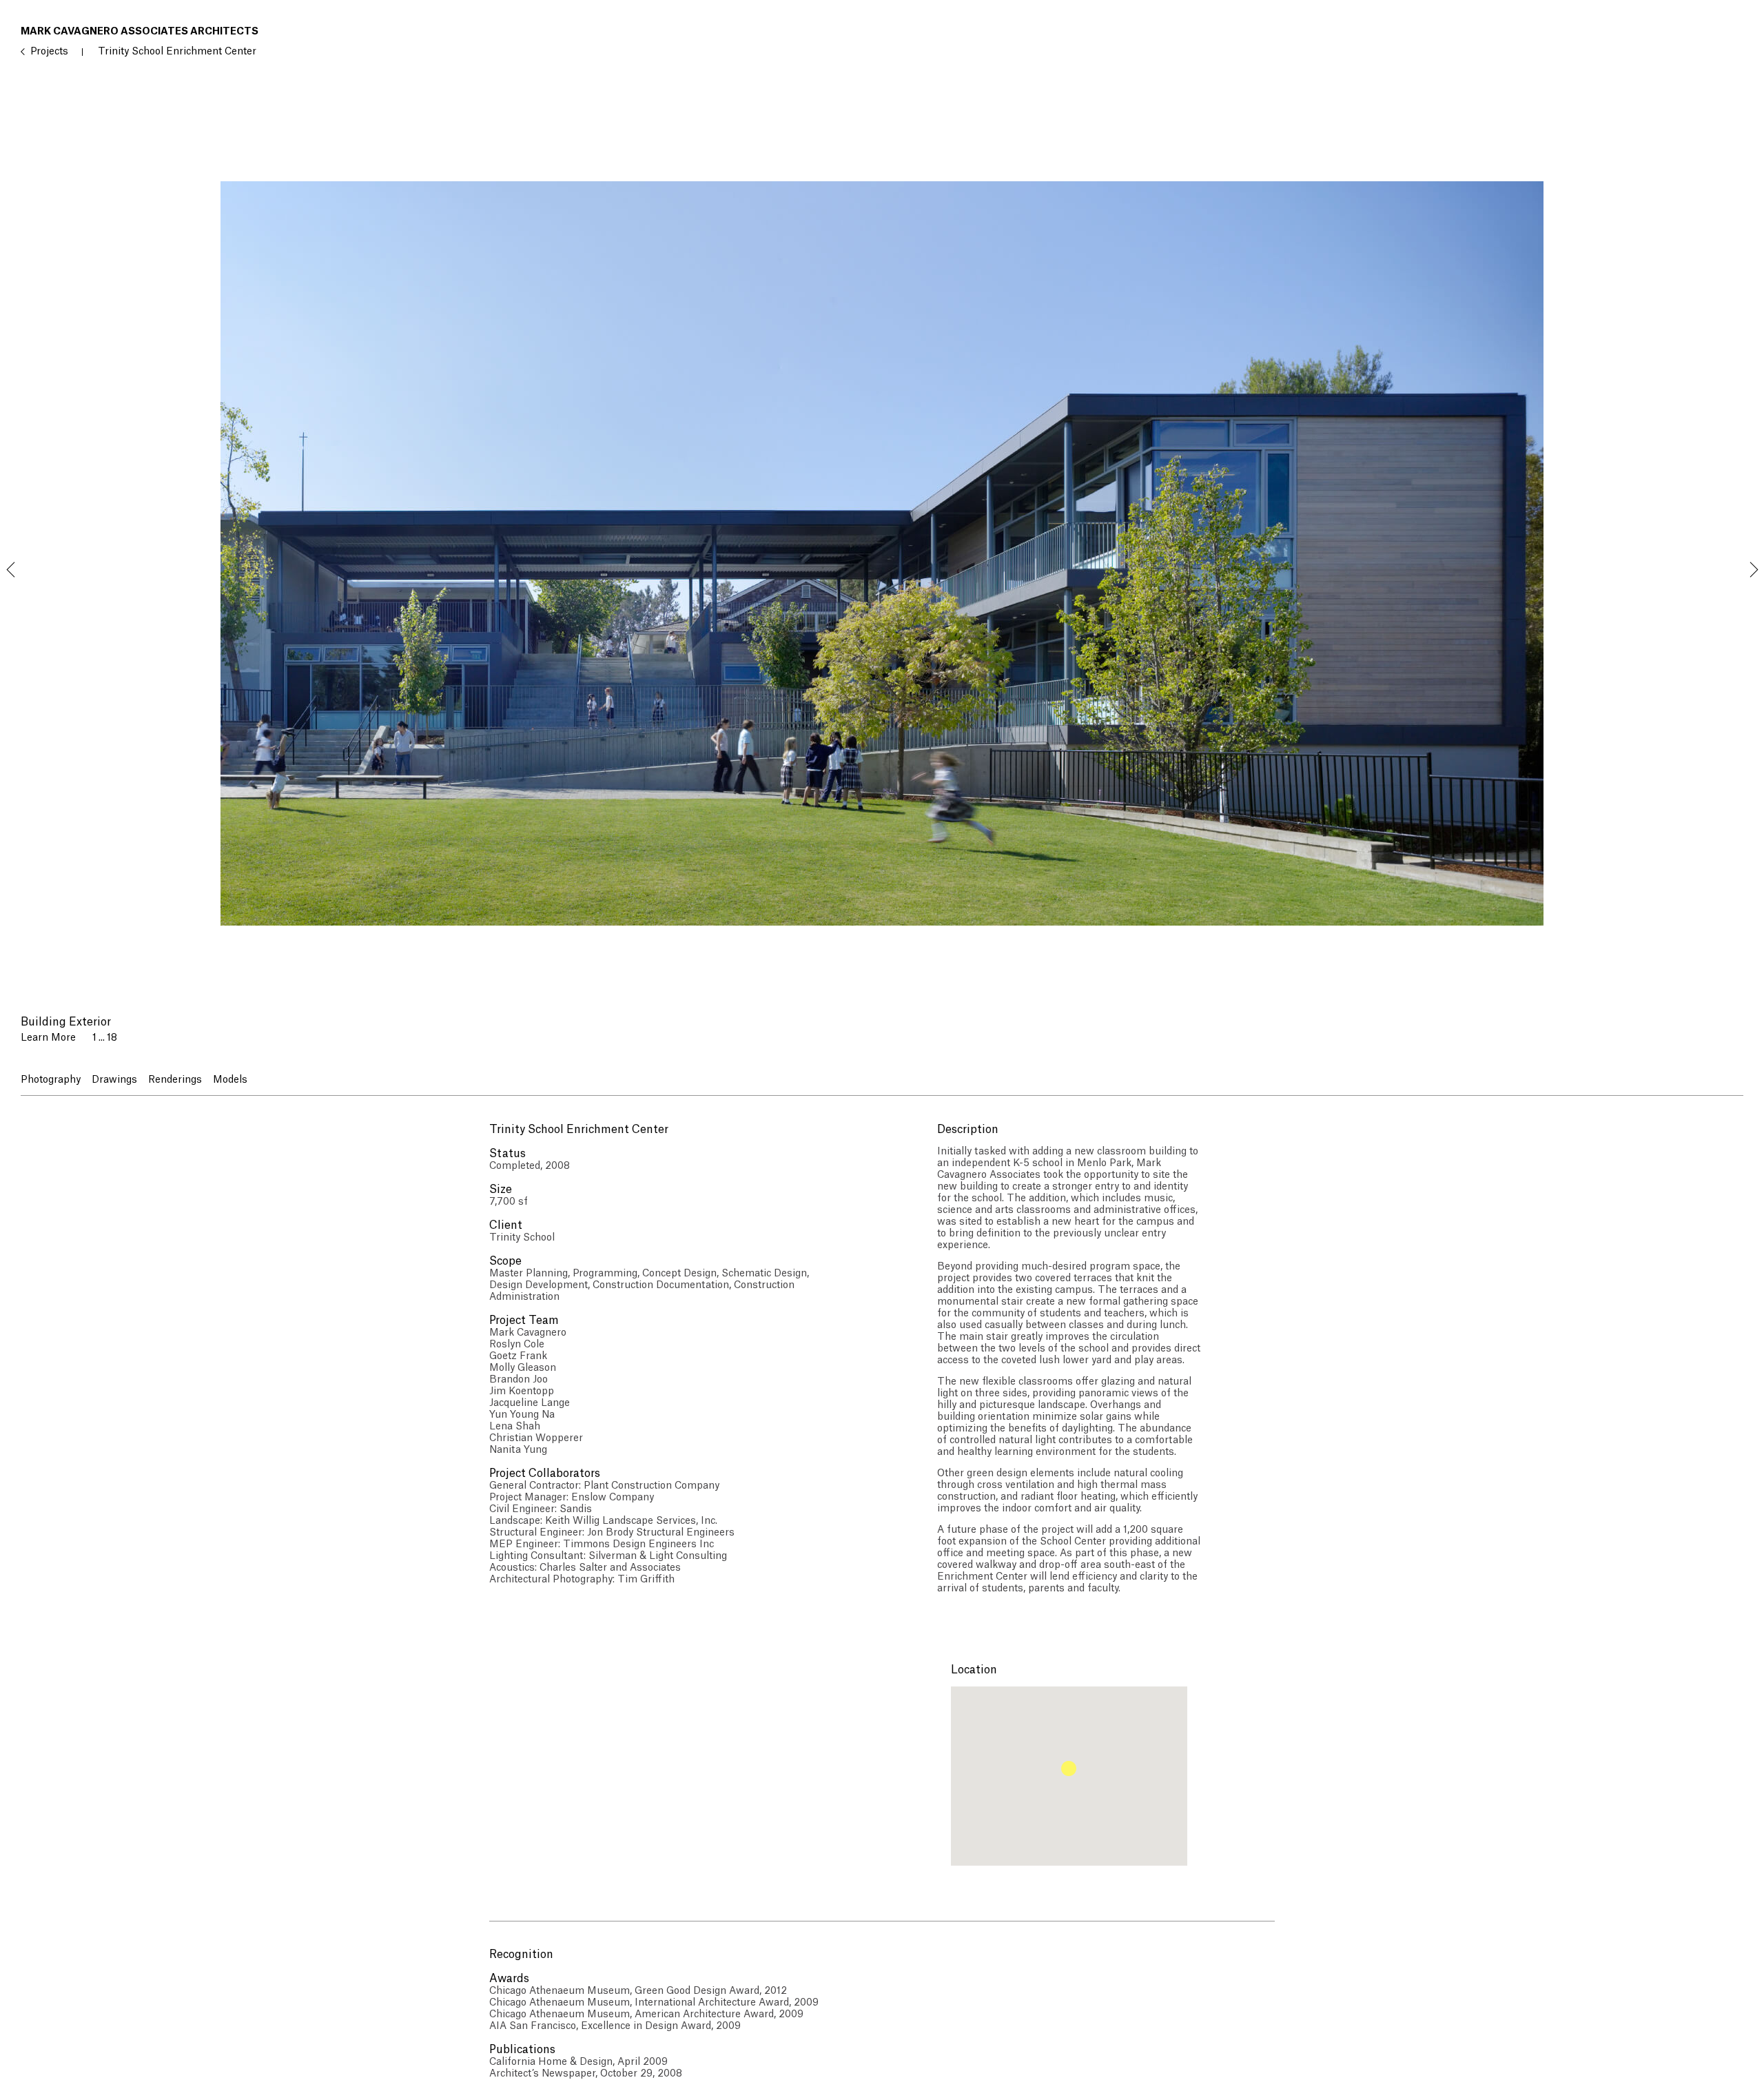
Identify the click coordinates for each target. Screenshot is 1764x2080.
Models (230, 1080)
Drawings (114, 1080)
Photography (51, 1080)
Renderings (175, 1080)
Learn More (48, 1038)
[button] (1069, 1768)
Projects (49, 52)
